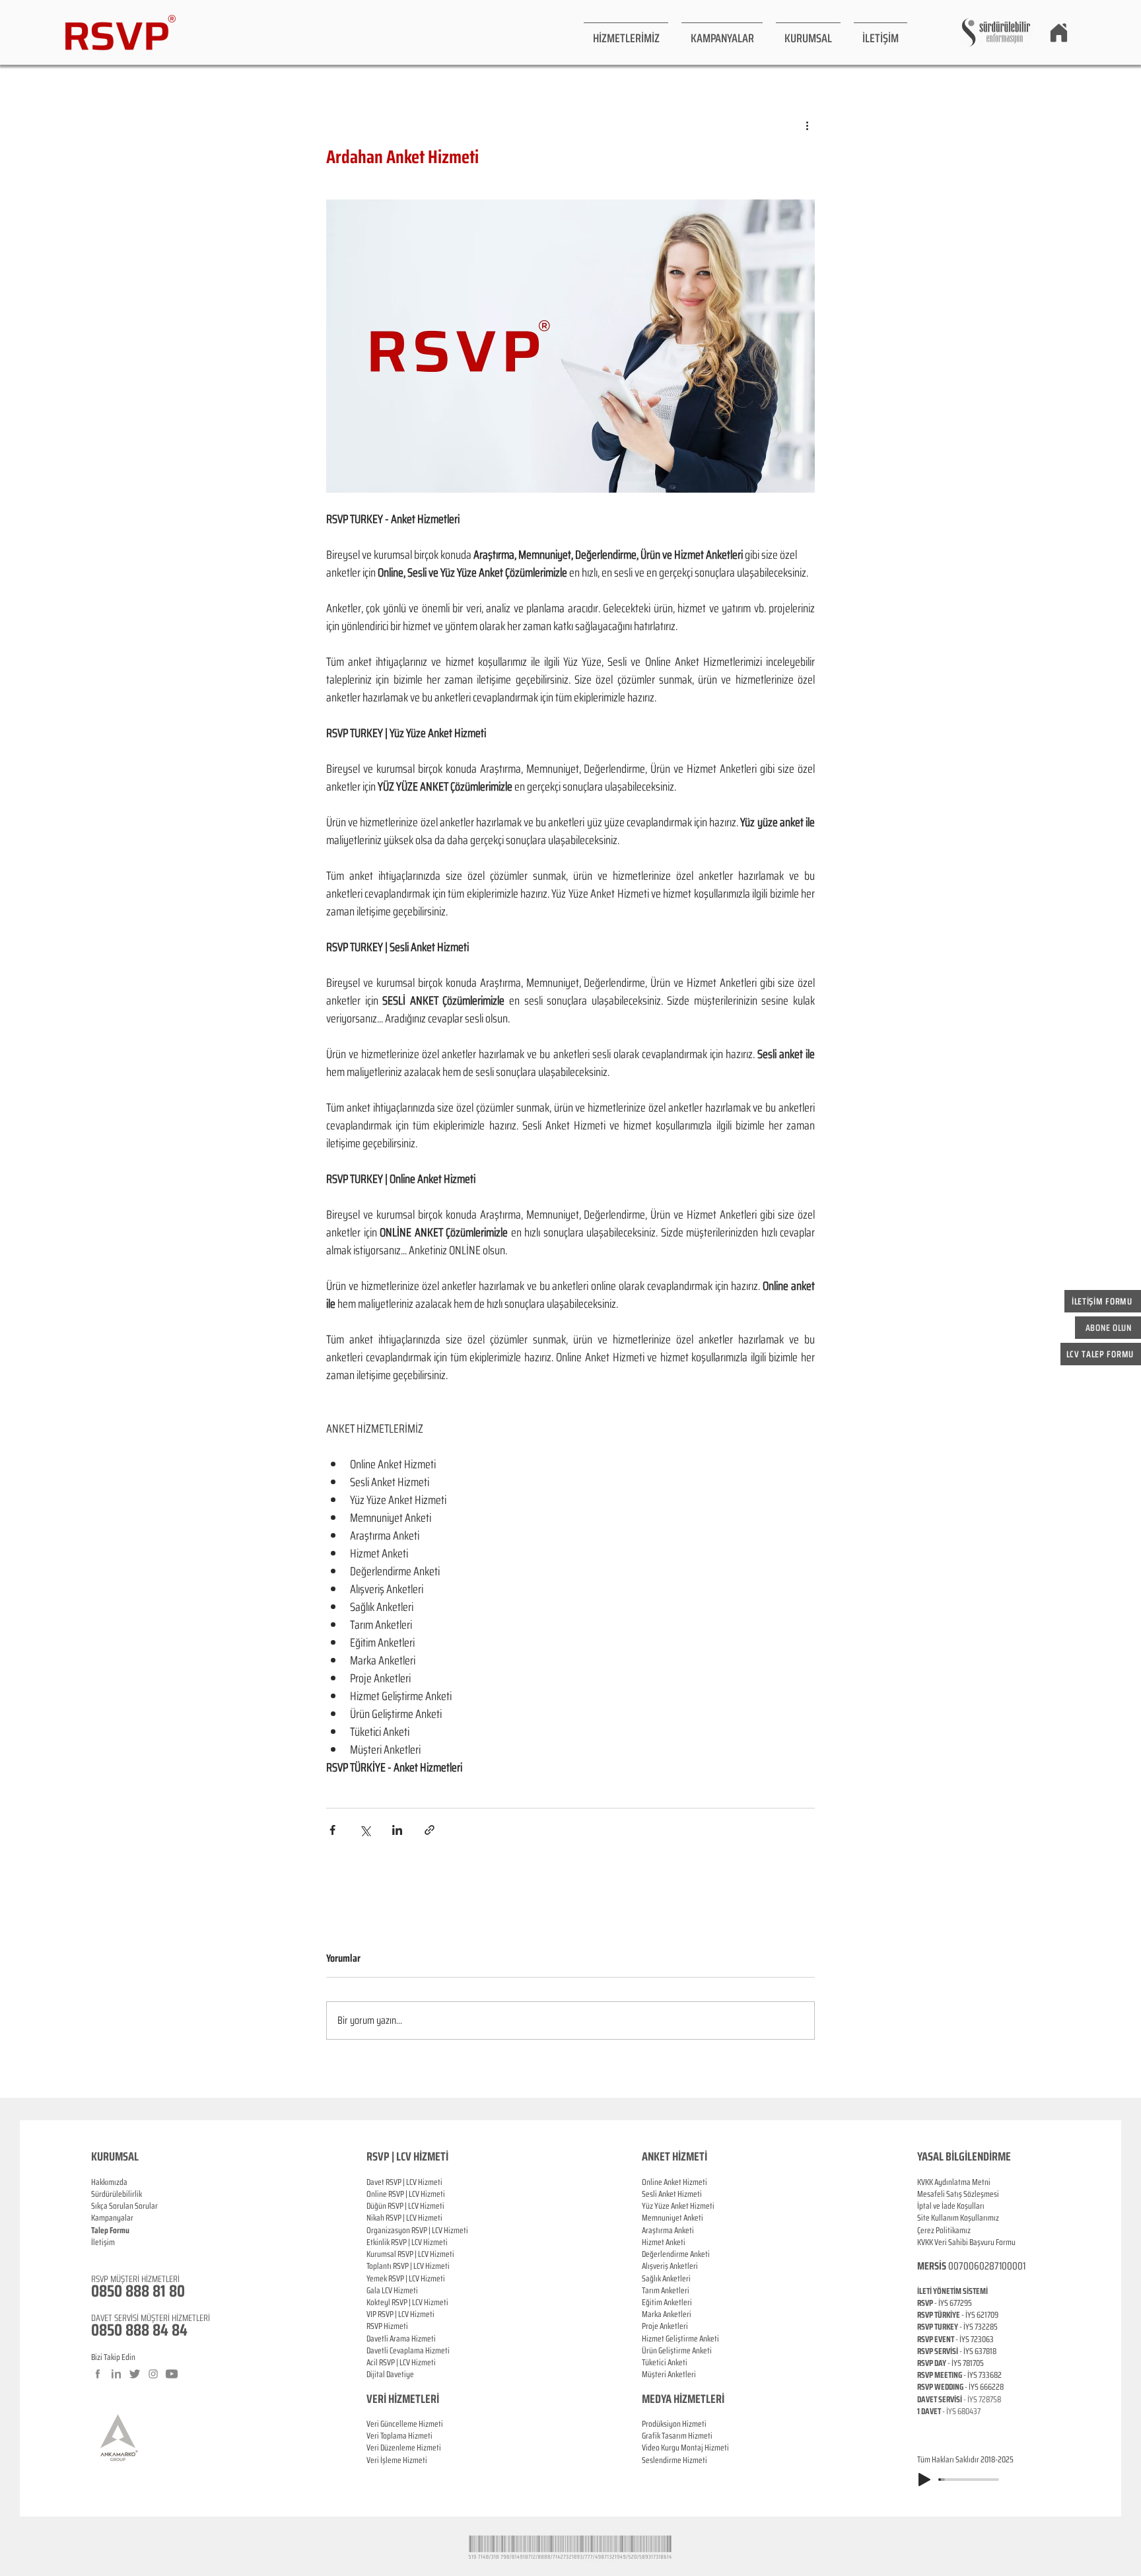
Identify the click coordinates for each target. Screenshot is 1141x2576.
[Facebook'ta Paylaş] (332, 1830)
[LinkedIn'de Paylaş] (397, 1830)
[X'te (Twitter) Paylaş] (365, 1830)
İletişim (103, 2242)
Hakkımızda (109, 2182)
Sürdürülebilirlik (117, 2194)
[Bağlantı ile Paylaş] (430, 1830)
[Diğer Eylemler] (807, 125)
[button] (626, 32)
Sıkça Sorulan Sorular (124, 2206)
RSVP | (398, 2194)
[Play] (924, 2480)
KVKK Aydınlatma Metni (954, 2182)
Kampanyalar (112, 2218)
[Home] (1058, 32)
